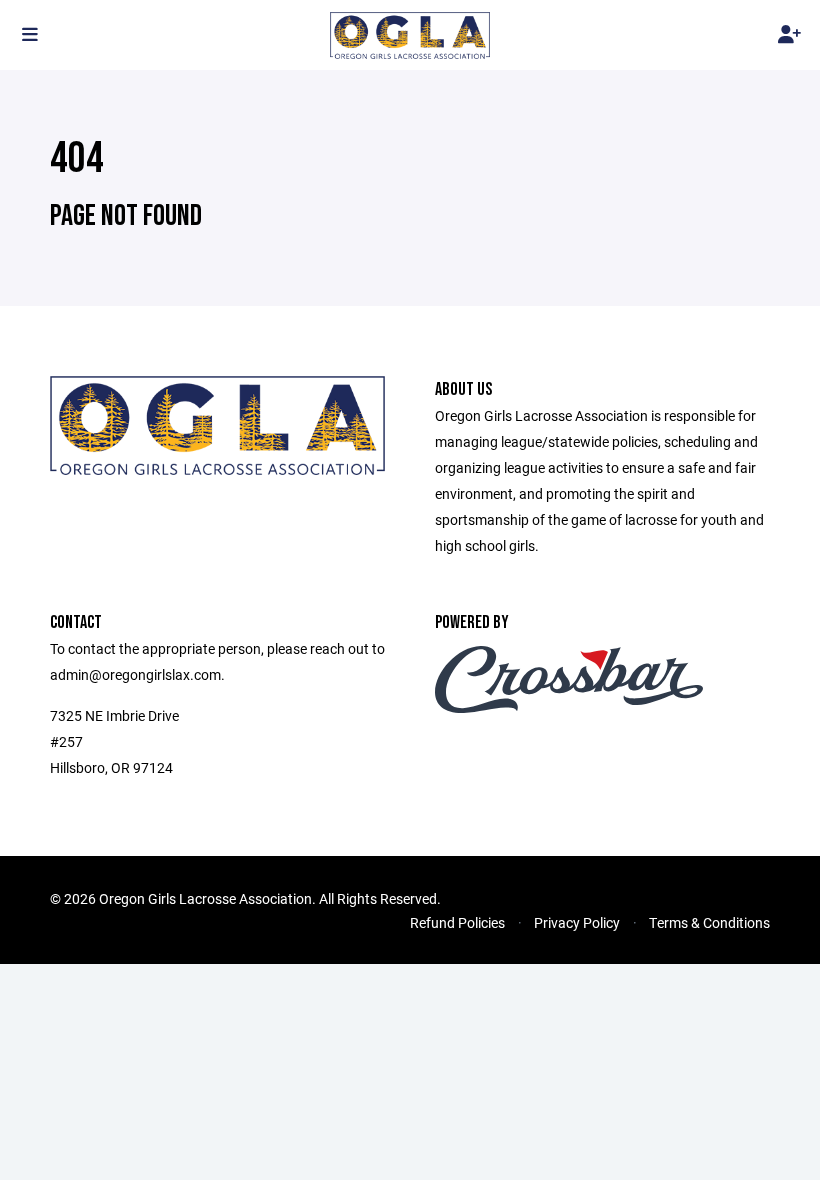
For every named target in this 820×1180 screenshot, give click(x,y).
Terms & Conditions (709, 922)
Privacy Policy (577, 922)
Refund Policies (457, 922)
